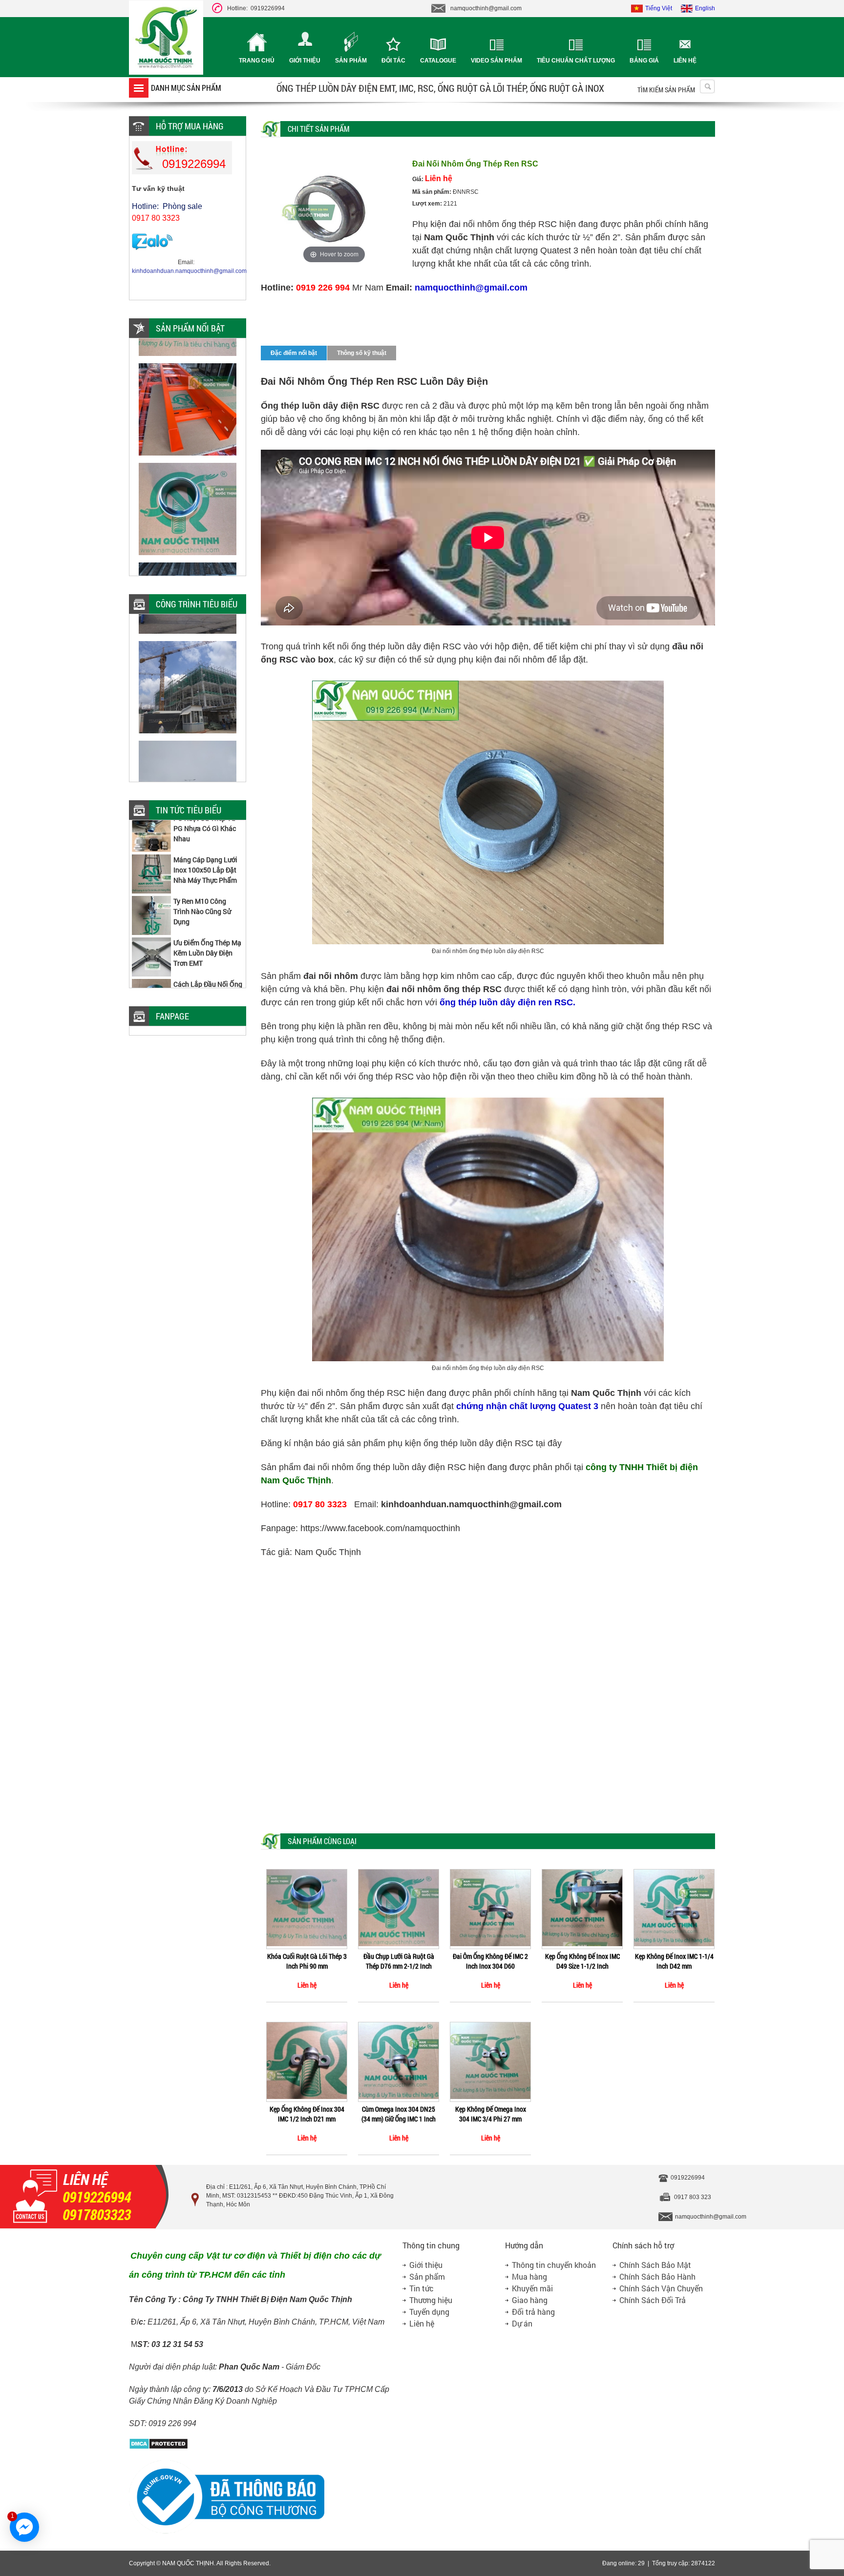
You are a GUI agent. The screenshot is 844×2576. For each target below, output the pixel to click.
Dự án (522, 2323)
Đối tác (393, 61)
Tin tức (422, 2288)
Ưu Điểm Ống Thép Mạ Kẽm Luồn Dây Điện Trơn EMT (207, 920)
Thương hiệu (431, 2300)
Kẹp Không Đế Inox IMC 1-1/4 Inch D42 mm (674, 1961)
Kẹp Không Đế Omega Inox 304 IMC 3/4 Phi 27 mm (491, 2114)
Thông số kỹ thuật (362, 353)
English (705, 8)
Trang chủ (257, 61)
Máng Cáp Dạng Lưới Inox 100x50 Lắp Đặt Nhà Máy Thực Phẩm (205, 837)
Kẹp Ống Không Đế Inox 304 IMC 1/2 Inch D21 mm (307, 2114)
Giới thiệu (305, 61)
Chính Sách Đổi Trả (653, 2300)
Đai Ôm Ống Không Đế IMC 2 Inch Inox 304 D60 (490, 1961)
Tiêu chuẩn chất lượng (576, 61)
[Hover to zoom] (334, 211)
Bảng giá (644, 61)
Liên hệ (685, 61)
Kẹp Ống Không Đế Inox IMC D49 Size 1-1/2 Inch (582, 1961)
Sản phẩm (351, 61)
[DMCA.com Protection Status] (158, 2448)
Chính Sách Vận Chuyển (661, 2288)
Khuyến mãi (532, 2288)
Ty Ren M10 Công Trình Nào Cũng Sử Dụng (202, 878)
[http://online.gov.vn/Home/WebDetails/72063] (227, 2532)
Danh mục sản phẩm (186, 88)
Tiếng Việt (659, 8)
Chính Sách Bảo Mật (655, 2265)
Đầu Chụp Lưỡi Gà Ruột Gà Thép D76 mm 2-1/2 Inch (399, 1961)
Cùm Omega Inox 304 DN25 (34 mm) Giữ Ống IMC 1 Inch (399, 2114)
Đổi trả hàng (533, 2312)
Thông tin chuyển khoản (554, 2265)
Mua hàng (529, 2276)
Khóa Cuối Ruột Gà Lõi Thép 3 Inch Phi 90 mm (307, 1961)
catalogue (438, 61)
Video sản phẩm (496, 61)
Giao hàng (530, 2300)
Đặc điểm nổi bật (294, 353)
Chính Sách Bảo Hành (657, 2276)
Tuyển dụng (429, 2312)
